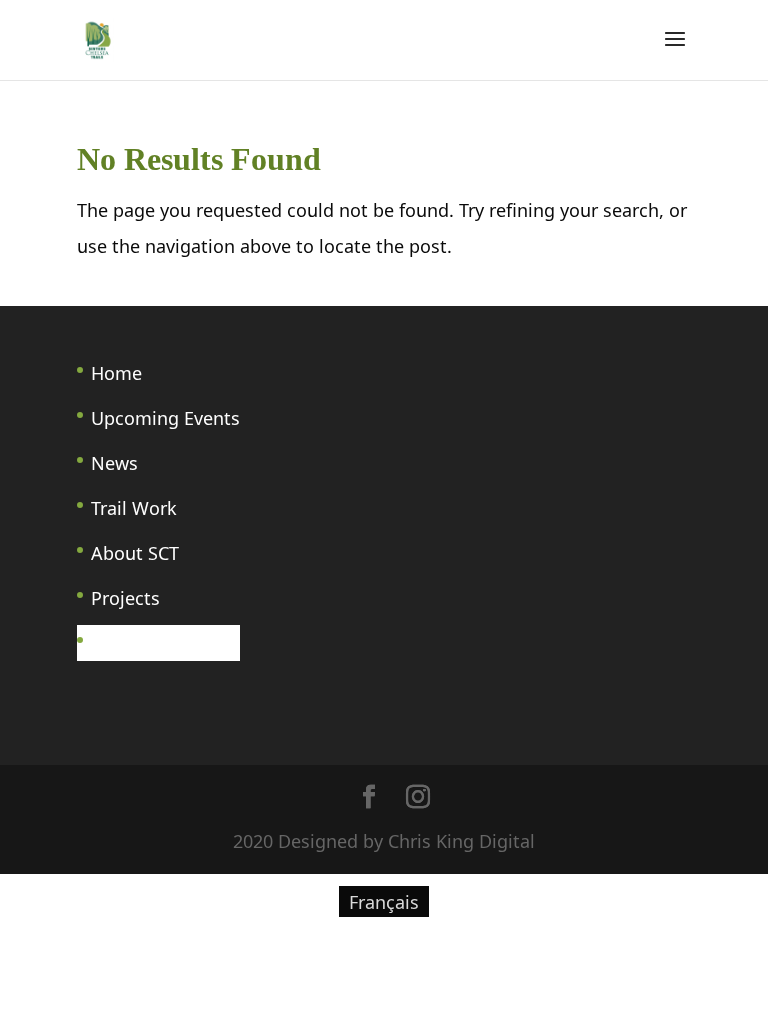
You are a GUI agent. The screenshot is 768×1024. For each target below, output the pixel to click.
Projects (125, 598)
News (114, 463)
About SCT (135, 553)
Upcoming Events (165, 418)
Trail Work (134, 508)
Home (116, 373)
